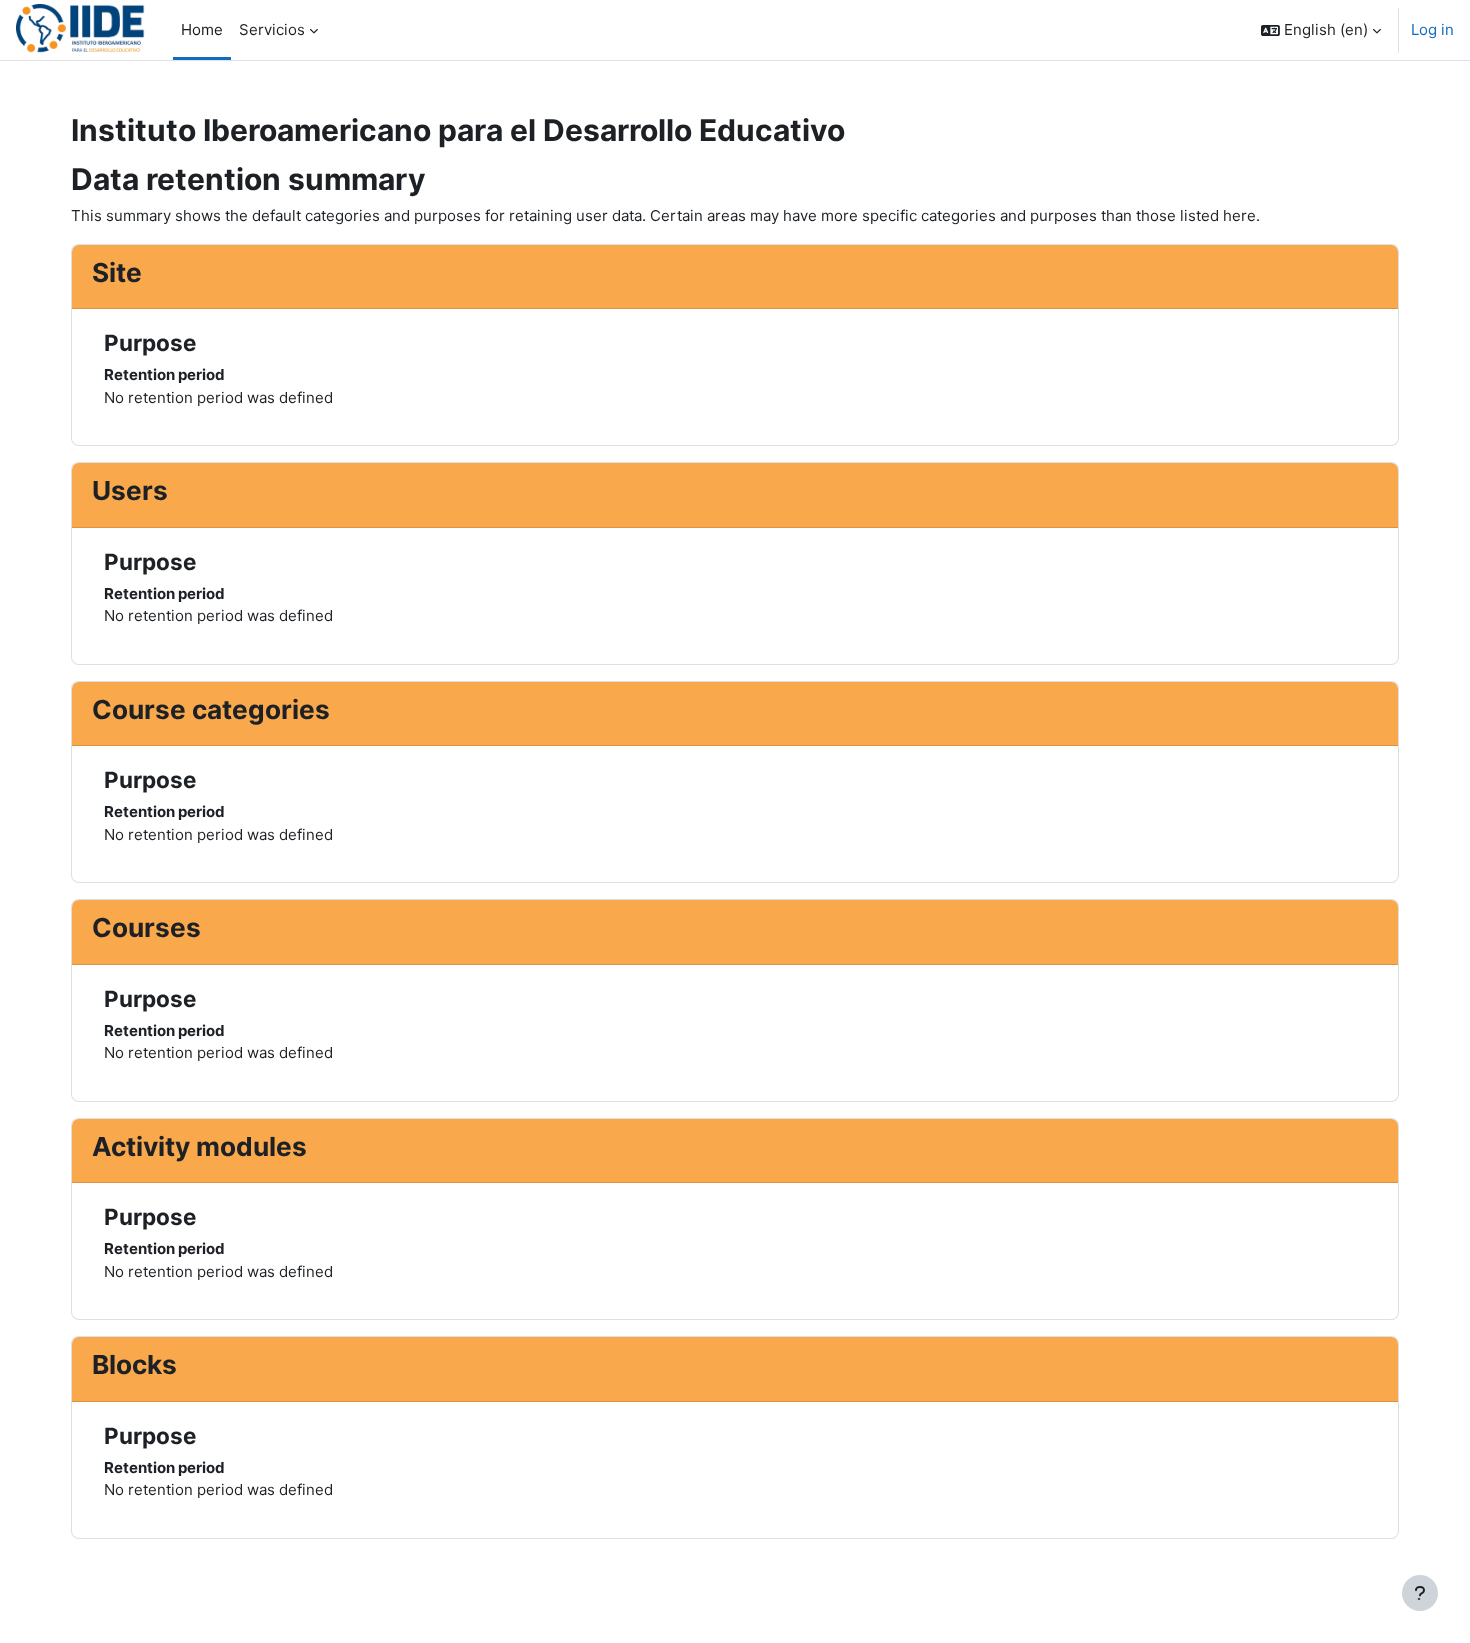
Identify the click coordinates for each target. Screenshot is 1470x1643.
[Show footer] (1420, 1593)
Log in (1432, 29)
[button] (1321, 30)
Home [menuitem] (202, 29)
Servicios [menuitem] (272, 29)
